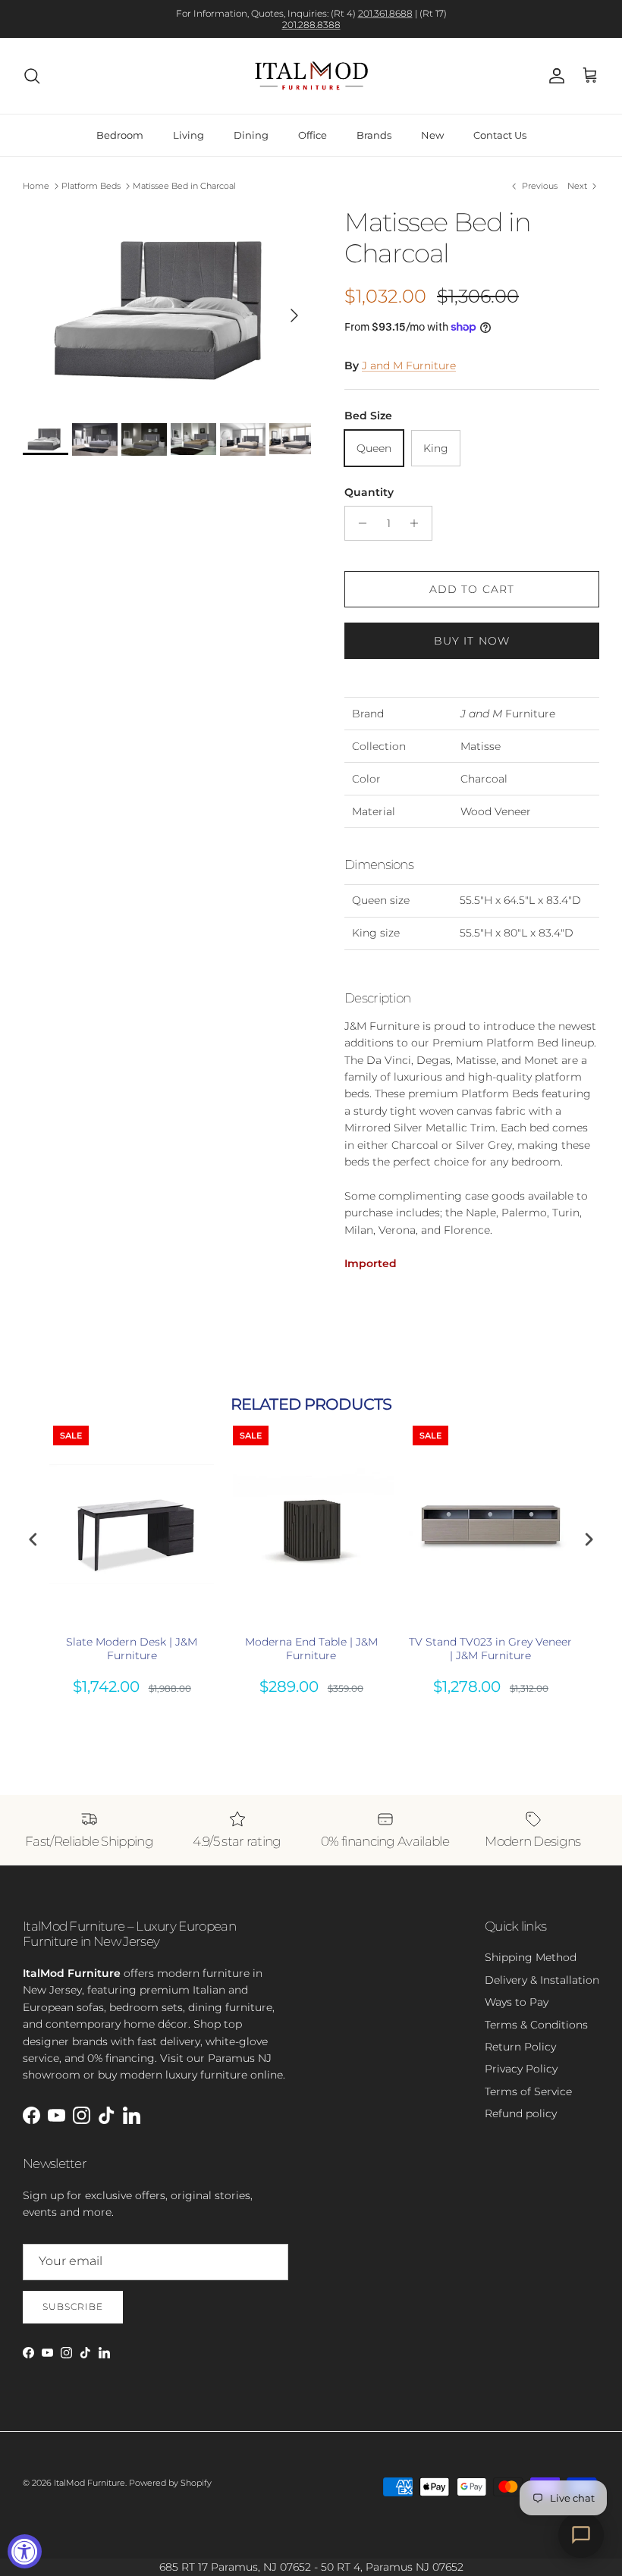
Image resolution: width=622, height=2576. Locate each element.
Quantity (369, 492)
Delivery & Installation (542, 1980)
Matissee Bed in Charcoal (184, 186)
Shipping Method (531, 1957)
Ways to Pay (517, 2002)
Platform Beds (91, 186)
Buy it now (472, 641)
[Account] (554, 76)
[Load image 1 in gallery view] (167, 307)
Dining (251, 135)
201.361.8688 (385, 13)
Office (313, 135)
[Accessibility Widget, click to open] (25, 2551)
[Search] (32, 76)
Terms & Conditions (536, 2025)
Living (188, 135)
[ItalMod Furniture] (311, 76)
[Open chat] (581, 2535)
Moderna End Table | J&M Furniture (311, 1649)
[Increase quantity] (418, 523)
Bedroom (120, 135)
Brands (374, 135)
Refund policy (521, 2113)
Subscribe (73, 2306)
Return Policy (520, 2047)
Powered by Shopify (170, 2483)
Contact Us (500, 135)
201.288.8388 (311, 25)
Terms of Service (528, 2091)
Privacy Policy (521, 2069)
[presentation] (33, 1540)
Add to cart (472, 589)
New (432, 135)
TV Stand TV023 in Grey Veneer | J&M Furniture (490, 1649)
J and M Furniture (409, 366)
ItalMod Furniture (90, 2483)
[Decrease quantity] (358, 523)
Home (36, 186)
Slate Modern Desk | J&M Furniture (132, 1649)
